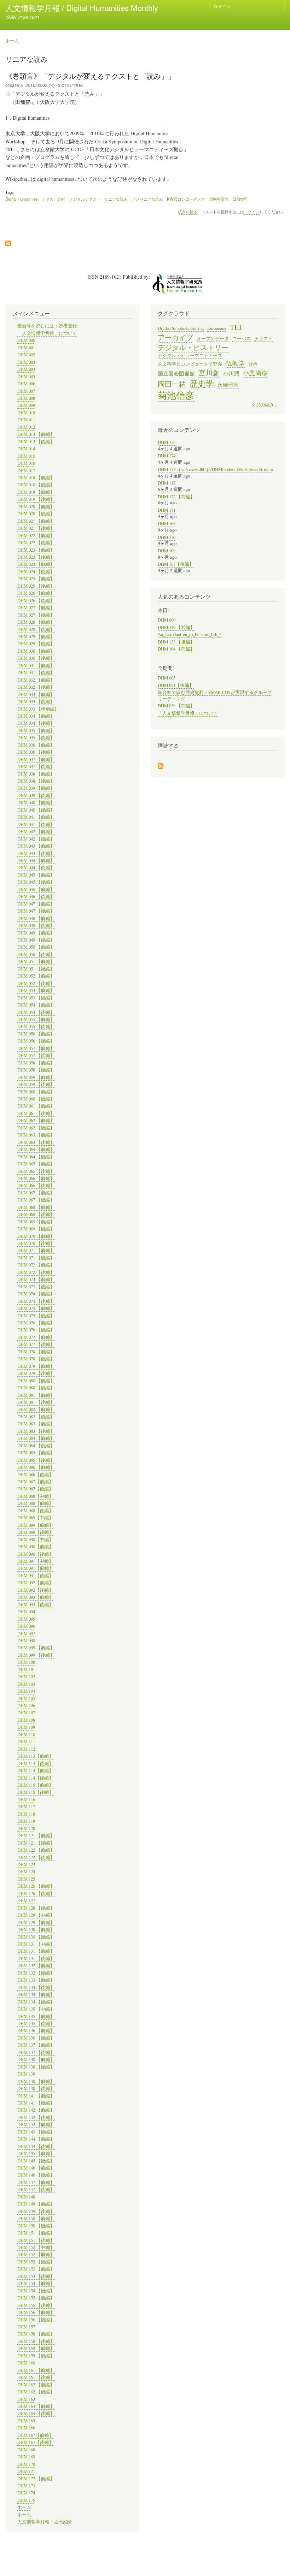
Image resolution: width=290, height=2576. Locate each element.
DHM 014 (26, 449)
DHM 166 (26, 2428)
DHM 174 (26, 2493)
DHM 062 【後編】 (36, 1128)
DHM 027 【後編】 (36, 615)
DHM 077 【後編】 (36, 1344)
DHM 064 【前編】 (36, 1149)
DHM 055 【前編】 (36, 1019)
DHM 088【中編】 (35, 1496)
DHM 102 (26, 1677)
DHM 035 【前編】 (36, 731)
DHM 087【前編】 (35, 1482)
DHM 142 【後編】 (36, 2117)
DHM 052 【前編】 (36, 976)
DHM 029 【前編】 (36, 637)
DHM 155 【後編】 (36, 2305)
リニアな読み (116, 199)
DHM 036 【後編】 (36, 752)
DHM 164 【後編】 (36, 2413)
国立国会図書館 (176, 373)
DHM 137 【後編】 (36, 2052)
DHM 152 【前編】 (36, 2254)
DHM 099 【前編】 (36, 1648)
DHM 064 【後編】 (36, 1157)
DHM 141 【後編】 (36, 2103)
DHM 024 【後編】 (36, 572)
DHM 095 (26, 1619)
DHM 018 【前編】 (36, 478)
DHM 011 (26, 420)
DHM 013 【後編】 (36, 442)
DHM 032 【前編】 (36, 680)
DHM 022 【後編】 (36, 543)
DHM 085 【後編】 (36, 1460)
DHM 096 (26, 1626)
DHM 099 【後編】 (36, 1655)
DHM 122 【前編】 (36, 1850)
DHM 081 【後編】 (36, 1402)
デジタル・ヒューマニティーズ (190, 355)
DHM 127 (26, 1901)
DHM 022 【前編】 (36, 536)
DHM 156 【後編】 (36, 2320)
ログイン (222, 6)
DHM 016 (26, 463)
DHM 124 (26, 1872)
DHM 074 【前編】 (36, 1294)
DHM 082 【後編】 (36, 1417)
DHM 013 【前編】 (36, 434)
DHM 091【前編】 (35, 1568)
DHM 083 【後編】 (36, 1431)
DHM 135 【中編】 (36, 2009)
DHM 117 (26, 1807)
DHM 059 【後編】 (36, 1084)
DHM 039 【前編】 (36, 788)
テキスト (263, 339)
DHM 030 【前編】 (36, 651)
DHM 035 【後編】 (36, 738)
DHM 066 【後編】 (36, 1185)
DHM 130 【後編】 (36, 1937)
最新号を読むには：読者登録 (47, 326)
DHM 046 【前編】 (36, 889)
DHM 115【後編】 (35, 1792)
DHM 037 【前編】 (36, 759)
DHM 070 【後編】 (36, 1243)
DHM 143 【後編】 (36, 2132)
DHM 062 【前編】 (36, 1120)
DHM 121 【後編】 (36, 1843)
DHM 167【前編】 (35, 2435)
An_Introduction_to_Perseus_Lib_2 (190, 634)
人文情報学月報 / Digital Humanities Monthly (82, 7)
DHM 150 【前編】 (36, 2218)
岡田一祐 (172, 384)
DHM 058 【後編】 (36, 1070)
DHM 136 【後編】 (36, 2038)
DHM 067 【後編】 (36, 1200)
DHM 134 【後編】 (36, 2002)
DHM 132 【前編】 (36, 1966)
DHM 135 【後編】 (36, 2023)
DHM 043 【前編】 (36, 846)
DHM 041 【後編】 (36, 824)
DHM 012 (26, 427)
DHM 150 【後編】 (36, 2226)
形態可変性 (219, 199)
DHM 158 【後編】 (36, 2341)
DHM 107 (26, 1713)
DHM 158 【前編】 (36, 2334)
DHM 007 (26, 391)
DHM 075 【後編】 (36, 1316)
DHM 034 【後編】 (36, 723)
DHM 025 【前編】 (36, 579)
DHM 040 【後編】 (36, 810)
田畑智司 (240, 199)
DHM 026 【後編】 (36, 601)
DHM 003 (26, 362)
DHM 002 (26, 355)
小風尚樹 (255, 373)
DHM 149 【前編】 (36, 2204)
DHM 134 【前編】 (36, 1995)
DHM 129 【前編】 (36, 1922)
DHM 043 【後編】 (36, 853)
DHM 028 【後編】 (36, 630)
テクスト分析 (53, 199)
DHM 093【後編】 (35, 1605)
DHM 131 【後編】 (36, 1958)
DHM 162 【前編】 (36, 2385)
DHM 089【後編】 (35, 1532)
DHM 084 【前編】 (36, 1438)
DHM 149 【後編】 (36, 2211)
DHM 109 (26, 1727)
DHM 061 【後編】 (36, 1113)
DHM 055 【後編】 (36, 1026)
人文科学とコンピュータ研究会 (190, 364)
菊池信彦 (176, 395)
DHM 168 (26, 2450)
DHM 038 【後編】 (36, 781)
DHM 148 (26, 2197)
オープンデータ (213, 339)
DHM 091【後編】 (35, 1576)
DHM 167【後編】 (35, 2442)
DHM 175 (26, 2500)
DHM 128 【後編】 (36, 1908)
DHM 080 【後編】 (36, 1388)
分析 (253, 364)
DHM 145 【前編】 (36, 2153)
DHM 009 (26, 405)
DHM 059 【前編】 (36, 1077)
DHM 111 (26, 1742)
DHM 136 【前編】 (36, 2031)
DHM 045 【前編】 (36, 875)
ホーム (12, 40)
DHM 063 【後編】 (36, 1142)
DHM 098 (26, 1641)
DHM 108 (26, 1720)
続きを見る (188, 212)
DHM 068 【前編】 (36, 1207)
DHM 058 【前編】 (36, 1063)
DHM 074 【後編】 (36, 1301)
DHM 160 (26, 2363)
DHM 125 (26, 1879)
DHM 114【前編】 (35, 1771)
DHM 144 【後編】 (36, 2146)
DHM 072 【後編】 (36, 1272)
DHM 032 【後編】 (36, 687)
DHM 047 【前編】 (36, 904)
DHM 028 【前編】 (36, 622)
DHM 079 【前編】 (36, 1366)
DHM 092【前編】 (35, 1583)
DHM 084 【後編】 (36, 1446)
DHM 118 (26, 1814)
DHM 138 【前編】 (36, 2059)
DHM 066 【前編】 (36, 1178)
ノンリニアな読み (147, 199)
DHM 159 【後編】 (36, 2356)
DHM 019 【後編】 (36, 499)
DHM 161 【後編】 (36, 2377)
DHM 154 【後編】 (36, 2291)
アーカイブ (175, 337)
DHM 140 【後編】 (36, 2088)
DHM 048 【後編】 (36, 925)
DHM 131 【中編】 (36, 1944)
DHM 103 (26, 1684)
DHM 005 (26, 377)
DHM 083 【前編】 (36, 1424)
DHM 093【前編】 (35, 1597)
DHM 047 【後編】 (36, 911)
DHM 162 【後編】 (36, 2392)
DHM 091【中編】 (35, 1561)
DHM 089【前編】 (35, 1525)
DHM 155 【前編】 (36, 2298)
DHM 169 (26, 2457)
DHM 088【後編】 (35, 1511)
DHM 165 (26, 2421)
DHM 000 (26, 340)
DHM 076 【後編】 (36, 1330)
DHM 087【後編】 (35, 1489)
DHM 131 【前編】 (36, 1951)
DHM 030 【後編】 (36, 658)
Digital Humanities (22, 199)
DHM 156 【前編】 (36, 2312)
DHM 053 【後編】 (36, 998)
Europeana (217, 328)
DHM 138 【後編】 (36, 2067)
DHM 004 (26, 369)
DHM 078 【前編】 (36, 1352)
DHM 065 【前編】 (36, 1164)
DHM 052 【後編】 (36, 983)
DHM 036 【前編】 (36, 745)
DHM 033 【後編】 (36, 702)
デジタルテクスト (85, 199)
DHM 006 (26, 384)
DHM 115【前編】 (35, 1785)
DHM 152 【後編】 (36, 2262)
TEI (236, 327)
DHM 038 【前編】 (36, 774)
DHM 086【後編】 (35, 1475)
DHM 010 (26, 413)
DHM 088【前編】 (35, 1503)
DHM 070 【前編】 (36, 1236)
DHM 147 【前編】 (36, 2182)
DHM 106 (26, 1706)
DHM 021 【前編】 (36, 521)
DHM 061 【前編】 (36, 1106)
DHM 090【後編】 (35, 1554)
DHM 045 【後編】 (36, 882)
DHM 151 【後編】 (36, 2240)
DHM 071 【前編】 (36, 1250)
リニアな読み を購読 (8, 244)
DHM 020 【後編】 (36, 514)
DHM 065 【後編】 (36, 1171)
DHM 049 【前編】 (36, 933)
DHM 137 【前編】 (36, 2045)
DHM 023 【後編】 (36, 557)
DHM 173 (26, 2486)
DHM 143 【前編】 (36, 2124)
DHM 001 (26, 348)
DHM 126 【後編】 (36, 1894)
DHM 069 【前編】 (36, 1222)
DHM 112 (26, 1749)
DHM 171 (26, 2471)
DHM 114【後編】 (35, 1778)
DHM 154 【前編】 (36, 2283)
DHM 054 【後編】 (36, 1012)
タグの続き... (264, 405)
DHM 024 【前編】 (36, 564)
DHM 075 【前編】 (36, 1308)
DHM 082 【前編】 (36, 1409)
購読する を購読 (161, 767)
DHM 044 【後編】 (36, 868)
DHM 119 (26, 1821)
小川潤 (231, 373)
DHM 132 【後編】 (36, 1973)
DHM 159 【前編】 (36, 2348)
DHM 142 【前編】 (36, 2110)
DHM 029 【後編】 (36, 644)
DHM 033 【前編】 (36, 695)
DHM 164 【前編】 (36, 2406)
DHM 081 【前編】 (36, 1395)
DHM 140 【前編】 (36, 2081)
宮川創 (209, 373)
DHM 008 (26, 398)
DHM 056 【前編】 (36, 1034)
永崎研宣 (228, 385)
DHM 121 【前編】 (36, 1836)
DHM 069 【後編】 (36, 1229)
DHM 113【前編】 (35, 1756)
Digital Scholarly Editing (181, 328)
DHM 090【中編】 (35, 1540)
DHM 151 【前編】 (36, 2233)
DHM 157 (26, 2327)
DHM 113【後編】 (35, 1764)
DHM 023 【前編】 (36, 550)
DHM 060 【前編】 (36, 1092)
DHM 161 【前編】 (36, 2370)
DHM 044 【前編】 (36, 860)
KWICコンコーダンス (186, 199)
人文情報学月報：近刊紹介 (45, 2522)
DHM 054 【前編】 (36, 1005)
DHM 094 (26, 1612)
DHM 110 (26, 1735)
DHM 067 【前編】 (36, 1193)
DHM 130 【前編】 (36, 1930)
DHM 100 (26, 1662)
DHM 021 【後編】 (36, 528)
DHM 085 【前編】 (36, 1453)
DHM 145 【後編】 (36, 2161)
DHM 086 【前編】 (36, 1467)
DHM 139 (26, 2074)
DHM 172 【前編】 (36, 2479)
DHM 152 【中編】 (36, 2247)
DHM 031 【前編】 (36, 666)
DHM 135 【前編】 (36, 2016)
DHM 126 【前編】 (36, 1886)
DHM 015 (26, 456)
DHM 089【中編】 (35, 1518)
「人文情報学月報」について (47, 333)
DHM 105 (26, 1699)
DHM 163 (26, 2399)
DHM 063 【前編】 (36, 1135)
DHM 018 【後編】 (36, 485)
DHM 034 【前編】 (36, 716)
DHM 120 (26, 1829)
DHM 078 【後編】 (36, 1359)
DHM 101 (26, 1670)
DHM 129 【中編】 (36, 1915)
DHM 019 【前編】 (36, 492)
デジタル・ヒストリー (193, 347)
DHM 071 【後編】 (36, 1258)
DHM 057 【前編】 (36, 1048)
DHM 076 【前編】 (36, 1323)
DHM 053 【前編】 (36, 990)
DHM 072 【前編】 (36, 1265)
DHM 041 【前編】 (36, 817)
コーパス (242, 339)
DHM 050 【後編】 (36, 954)
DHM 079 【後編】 (36, 1373)
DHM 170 (26, 2464)
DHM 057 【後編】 (36, 1055)
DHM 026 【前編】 (36, 593)
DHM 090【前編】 (35, 1547)
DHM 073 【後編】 (36, 1287)
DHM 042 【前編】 (36, 832)
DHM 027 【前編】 (36, 608)
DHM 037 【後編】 (36, 767)
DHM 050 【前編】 (36, 947)
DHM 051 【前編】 (36, 961)
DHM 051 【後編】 (36, 969)
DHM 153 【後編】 (36, 2276)
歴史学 (202, 384)
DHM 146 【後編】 (36, 2175)
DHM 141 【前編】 (36, 2096)
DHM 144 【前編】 (36, 2139)
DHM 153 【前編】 (36, 2269)
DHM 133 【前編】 (36, 1980)
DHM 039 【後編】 (36, 796)
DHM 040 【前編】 (36, 803)
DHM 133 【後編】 (36, 1987)
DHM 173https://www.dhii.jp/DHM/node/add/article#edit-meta (215, 470)
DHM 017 (26, 471)
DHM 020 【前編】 (36, 507)
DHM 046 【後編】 (36, 897)
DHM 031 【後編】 (36, 673)
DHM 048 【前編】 (36, 918)
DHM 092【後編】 (35, 1590)
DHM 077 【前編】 (36, 1337)
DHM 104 (26, 1691)
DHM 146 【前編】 (36, 2168)
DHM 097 (26, 1634)
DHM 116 (26, 1800)
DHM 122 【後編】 (36, 1857)
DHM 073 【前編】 (36, 1279)
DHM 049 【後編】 (36, 940)
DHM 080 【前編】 (36, 1381)
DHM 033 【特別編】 (38, 709)
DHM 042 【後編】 (36, 839)
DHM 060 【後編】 (36, 1099)
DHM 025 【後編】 (36, 586)
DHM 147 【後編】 (36, 2189)
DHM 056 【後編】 (36, 1041)
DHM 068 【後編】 (36, 1214)
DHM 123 (26, 1865)
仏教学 (235, 363)
